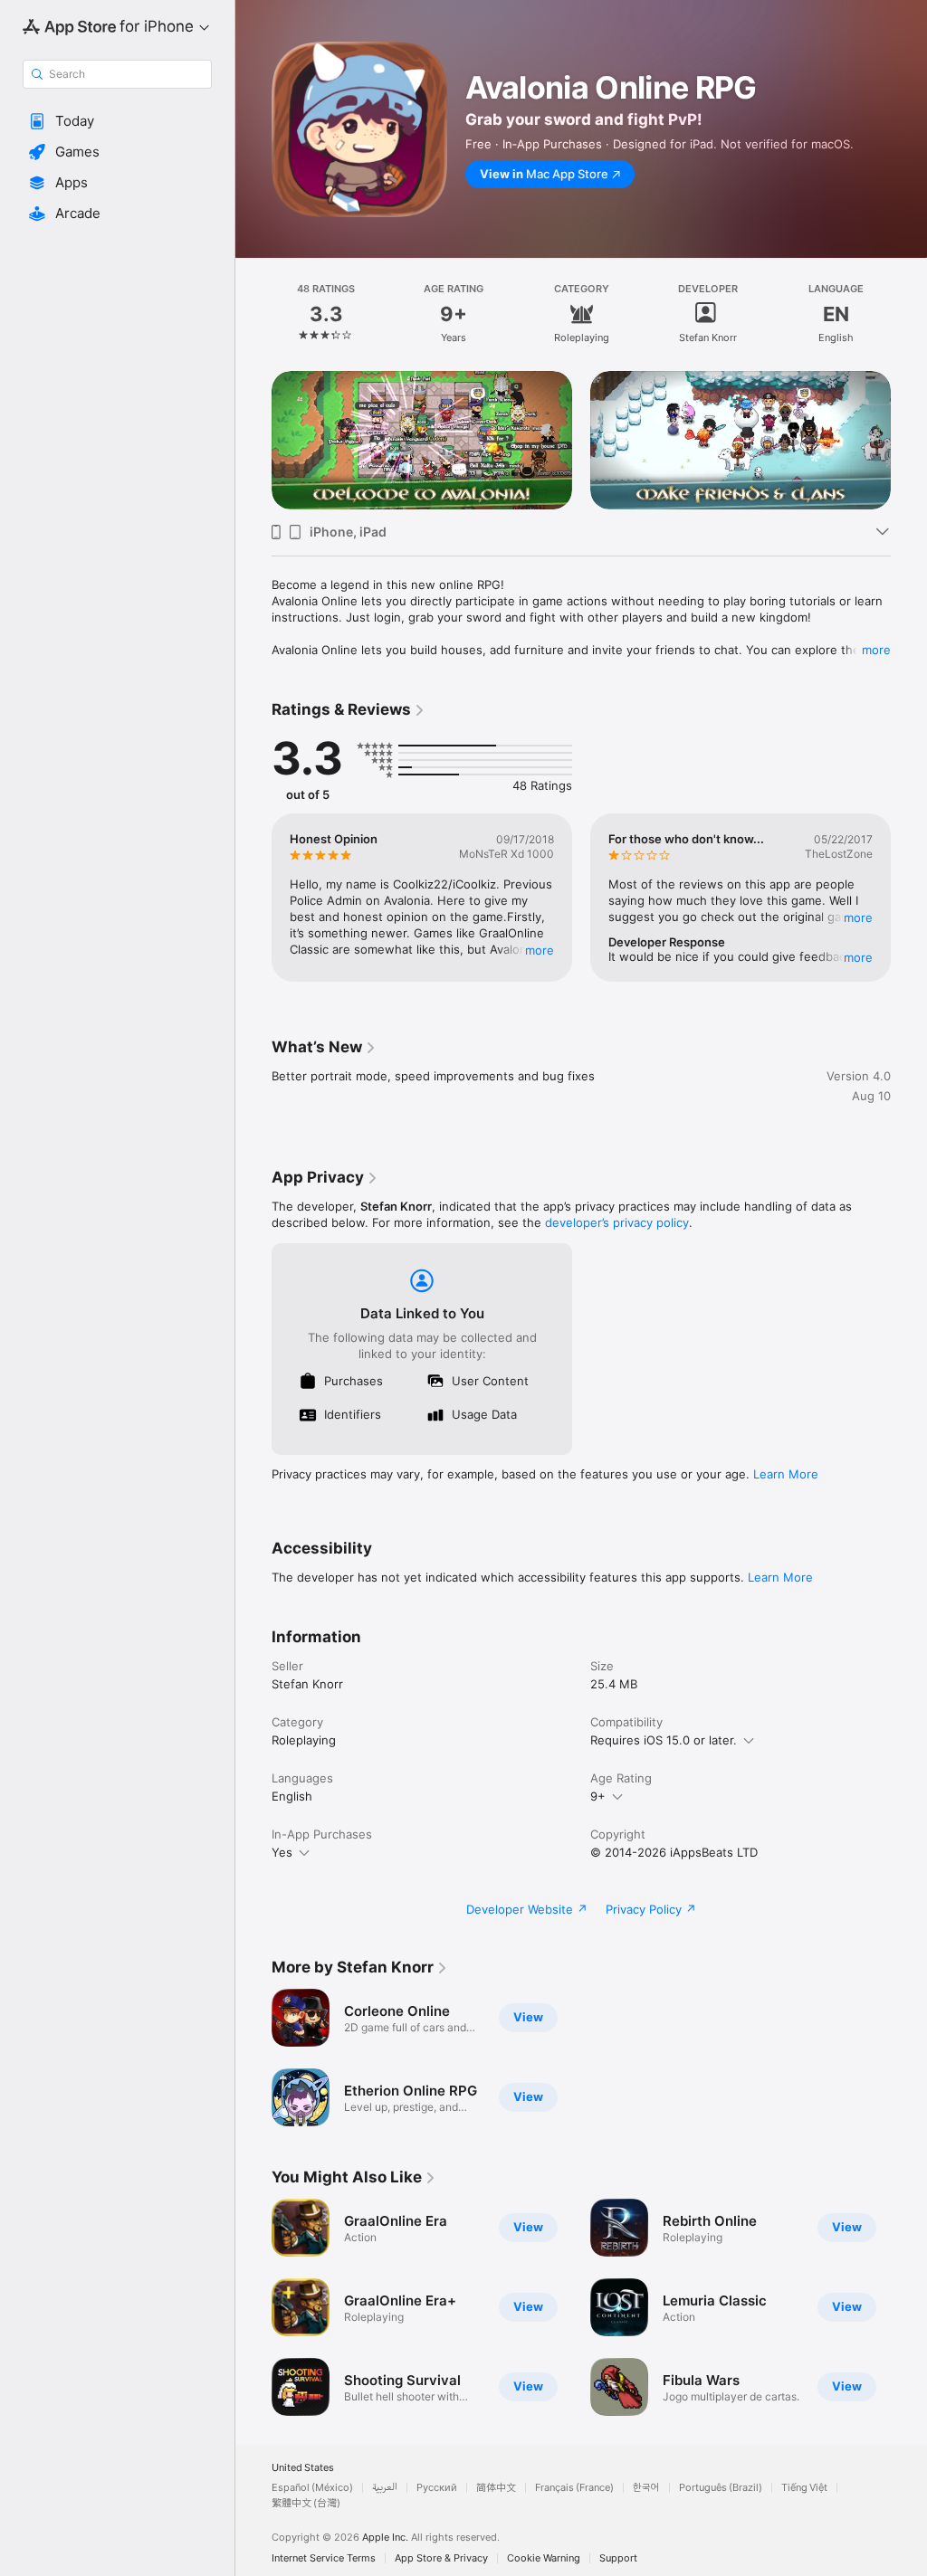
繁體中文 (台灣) (306, 2503)
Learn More (786, 1474)
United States (303, 2468)
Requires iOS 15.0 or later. (664, 1740)
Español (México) (312, 2488)
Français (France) (574, 2488)
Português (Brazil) (721, 2488)
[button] (117, 121)
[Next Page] (909, 314)
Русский (437, 2488)
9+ (598, 1796)
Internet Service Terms (324, 2558)
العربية (385, 2488)
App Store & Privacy (441, 2558)
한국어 (646, 2488)
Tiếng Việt (804, 2488)
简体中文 (496, 2488)
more (876, 650)
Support (618, 2558)
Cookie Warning (544, 2558)
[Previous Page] (253, 314)
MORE (540, 950)
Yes (282, 1852)
